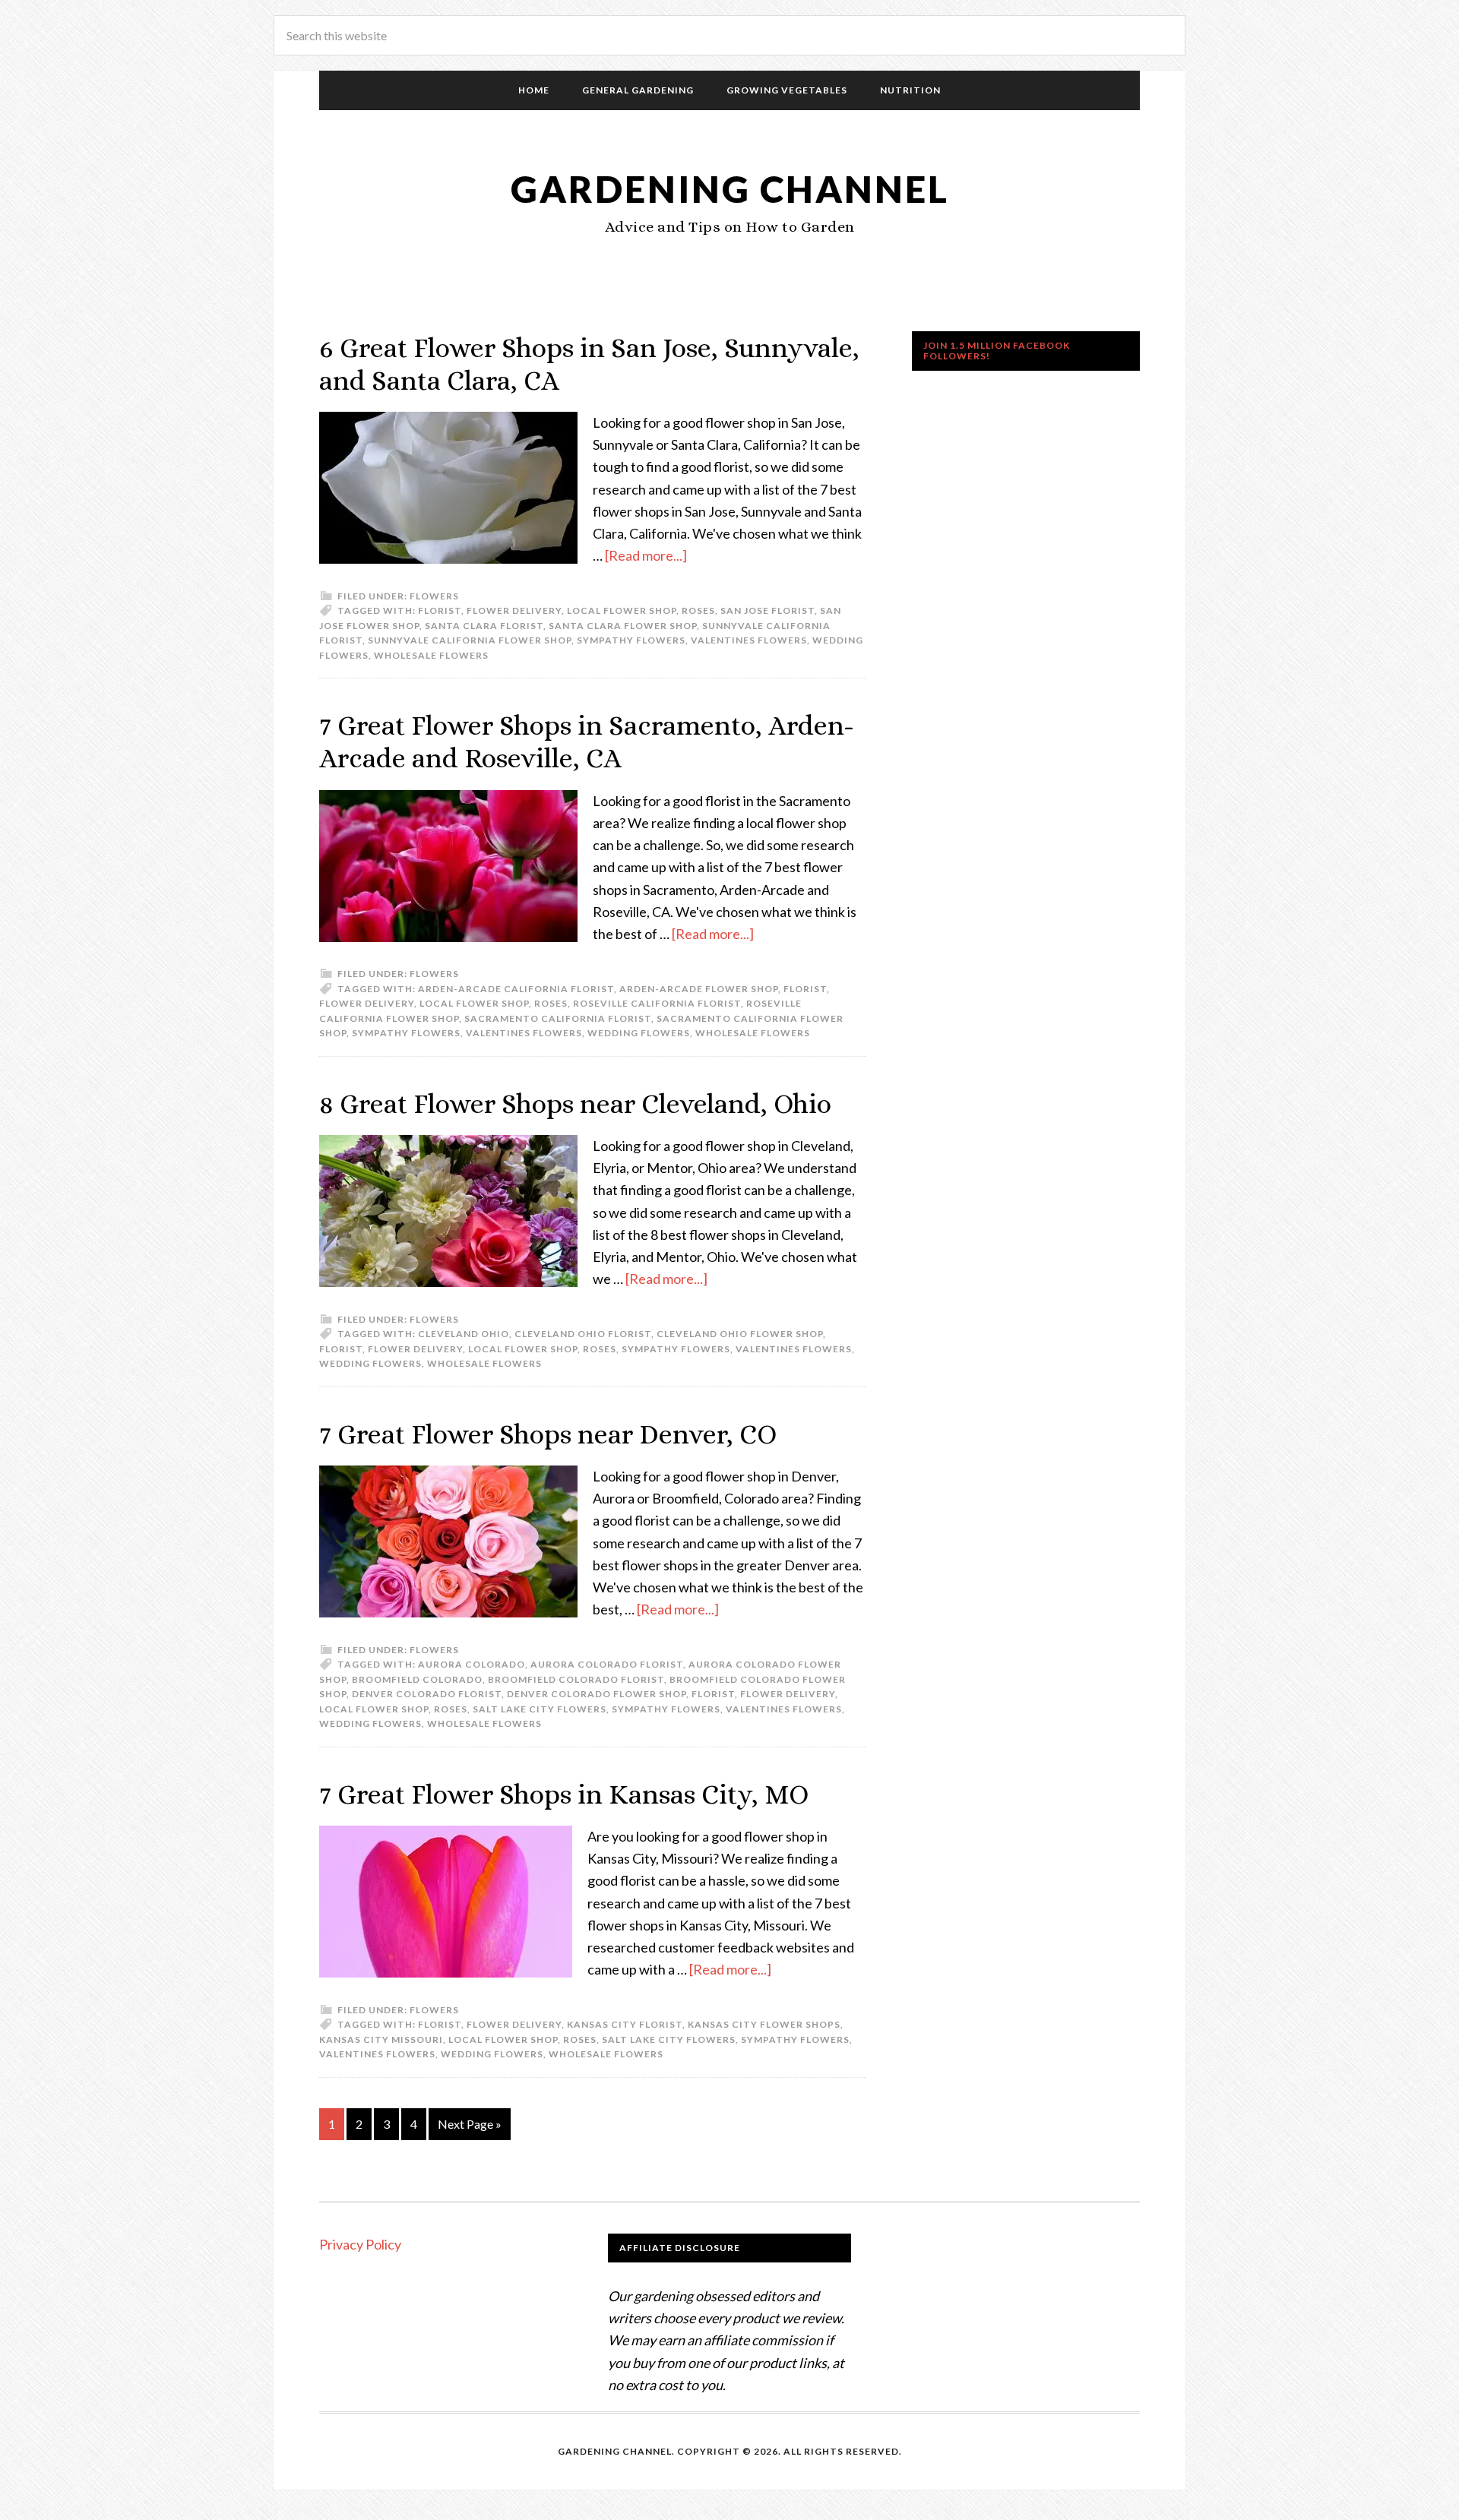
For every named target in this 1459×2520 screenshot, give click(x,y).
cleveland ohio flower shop (740, 1334)
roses (698, 610)
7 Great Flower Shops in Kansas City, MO (564, 1794)
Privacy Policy (360, 2244)
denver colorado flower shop (597, 1694)
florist (440, 610)
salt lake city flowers (540, 1709)
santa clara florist (484, 626)
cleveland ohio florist (583, 1334)
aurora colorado (472, 1664)
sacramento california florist (558, 1018)
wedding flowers (639, 1033)
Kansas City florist (625, 2024)
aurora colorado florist (607, 1664)
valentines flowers (749, 640)
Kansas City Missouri (381, 2039)
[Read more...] (646, 555)
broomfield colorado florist (576, 1679)
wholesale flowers (431, 655)
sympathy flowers (631, 640)
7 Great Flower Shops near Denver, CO (548, 1434)
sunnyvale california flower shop (470, 640)
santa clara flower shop (623, 626)
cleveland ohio (464, 1334)
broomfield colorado (417, 1679)
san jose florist (767, 610)
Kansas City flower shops (764, 2024)
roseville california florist (657, 1003)
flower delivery (514, 610)
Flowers (434, 596)
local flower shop (622, 610)
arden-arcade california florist (516, 989)
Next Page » (470, 2124)
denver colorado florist (427, 1694)
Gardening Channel (730, 189)
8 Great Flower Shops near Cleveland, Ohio (575, 1103)
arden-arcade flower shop (699, 989)
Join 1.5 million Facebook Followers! (997, 351)
